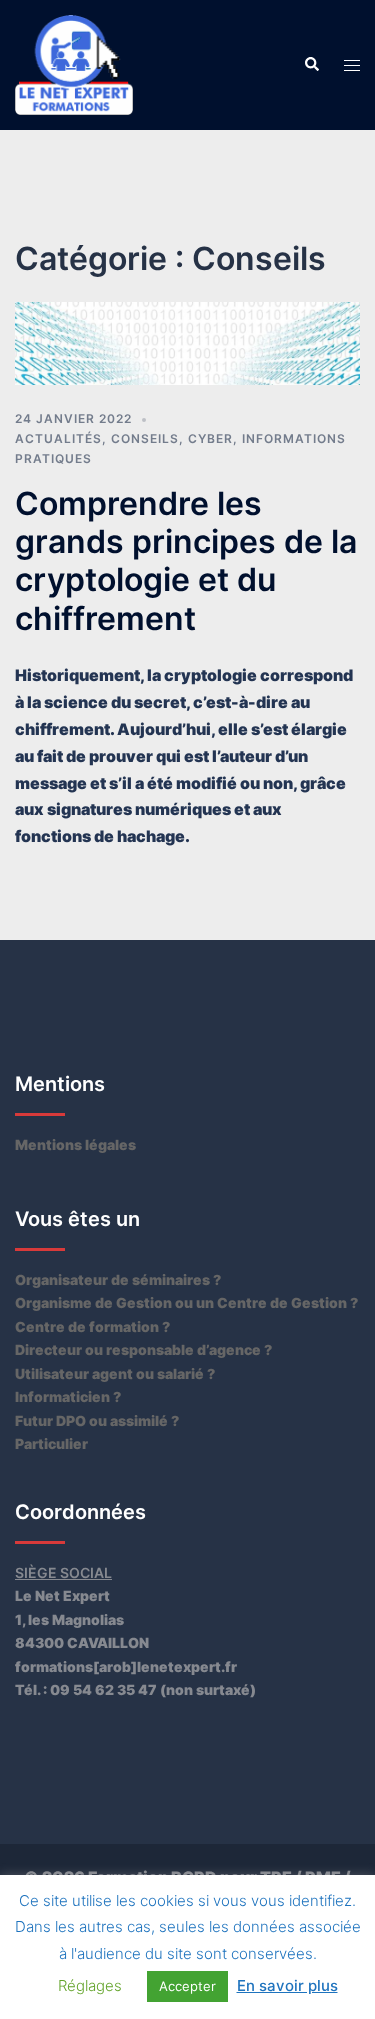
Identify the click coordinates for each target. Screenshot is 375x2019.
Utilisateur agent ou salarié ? (115, 1373)
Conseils (145, 438)
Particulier (51, 1443)
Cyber (210, 438)
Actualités (58, 438)
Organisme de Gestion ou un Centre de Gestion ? (186, 1302)
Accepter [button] (187, 1986)
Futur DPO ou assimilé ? (97, 1420)
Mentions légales (75, 1144)
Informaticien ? (68, 1396)
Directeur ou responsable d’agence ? (143, 1349)
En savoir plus (287, 1985)
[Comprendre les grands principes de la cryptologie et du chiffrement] (187, 342)
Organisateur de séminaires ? (118, 1279)
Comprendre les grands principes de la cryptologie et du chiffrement (186, 561)
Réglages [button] (90, 1985)
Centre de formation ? (92, 1326)
